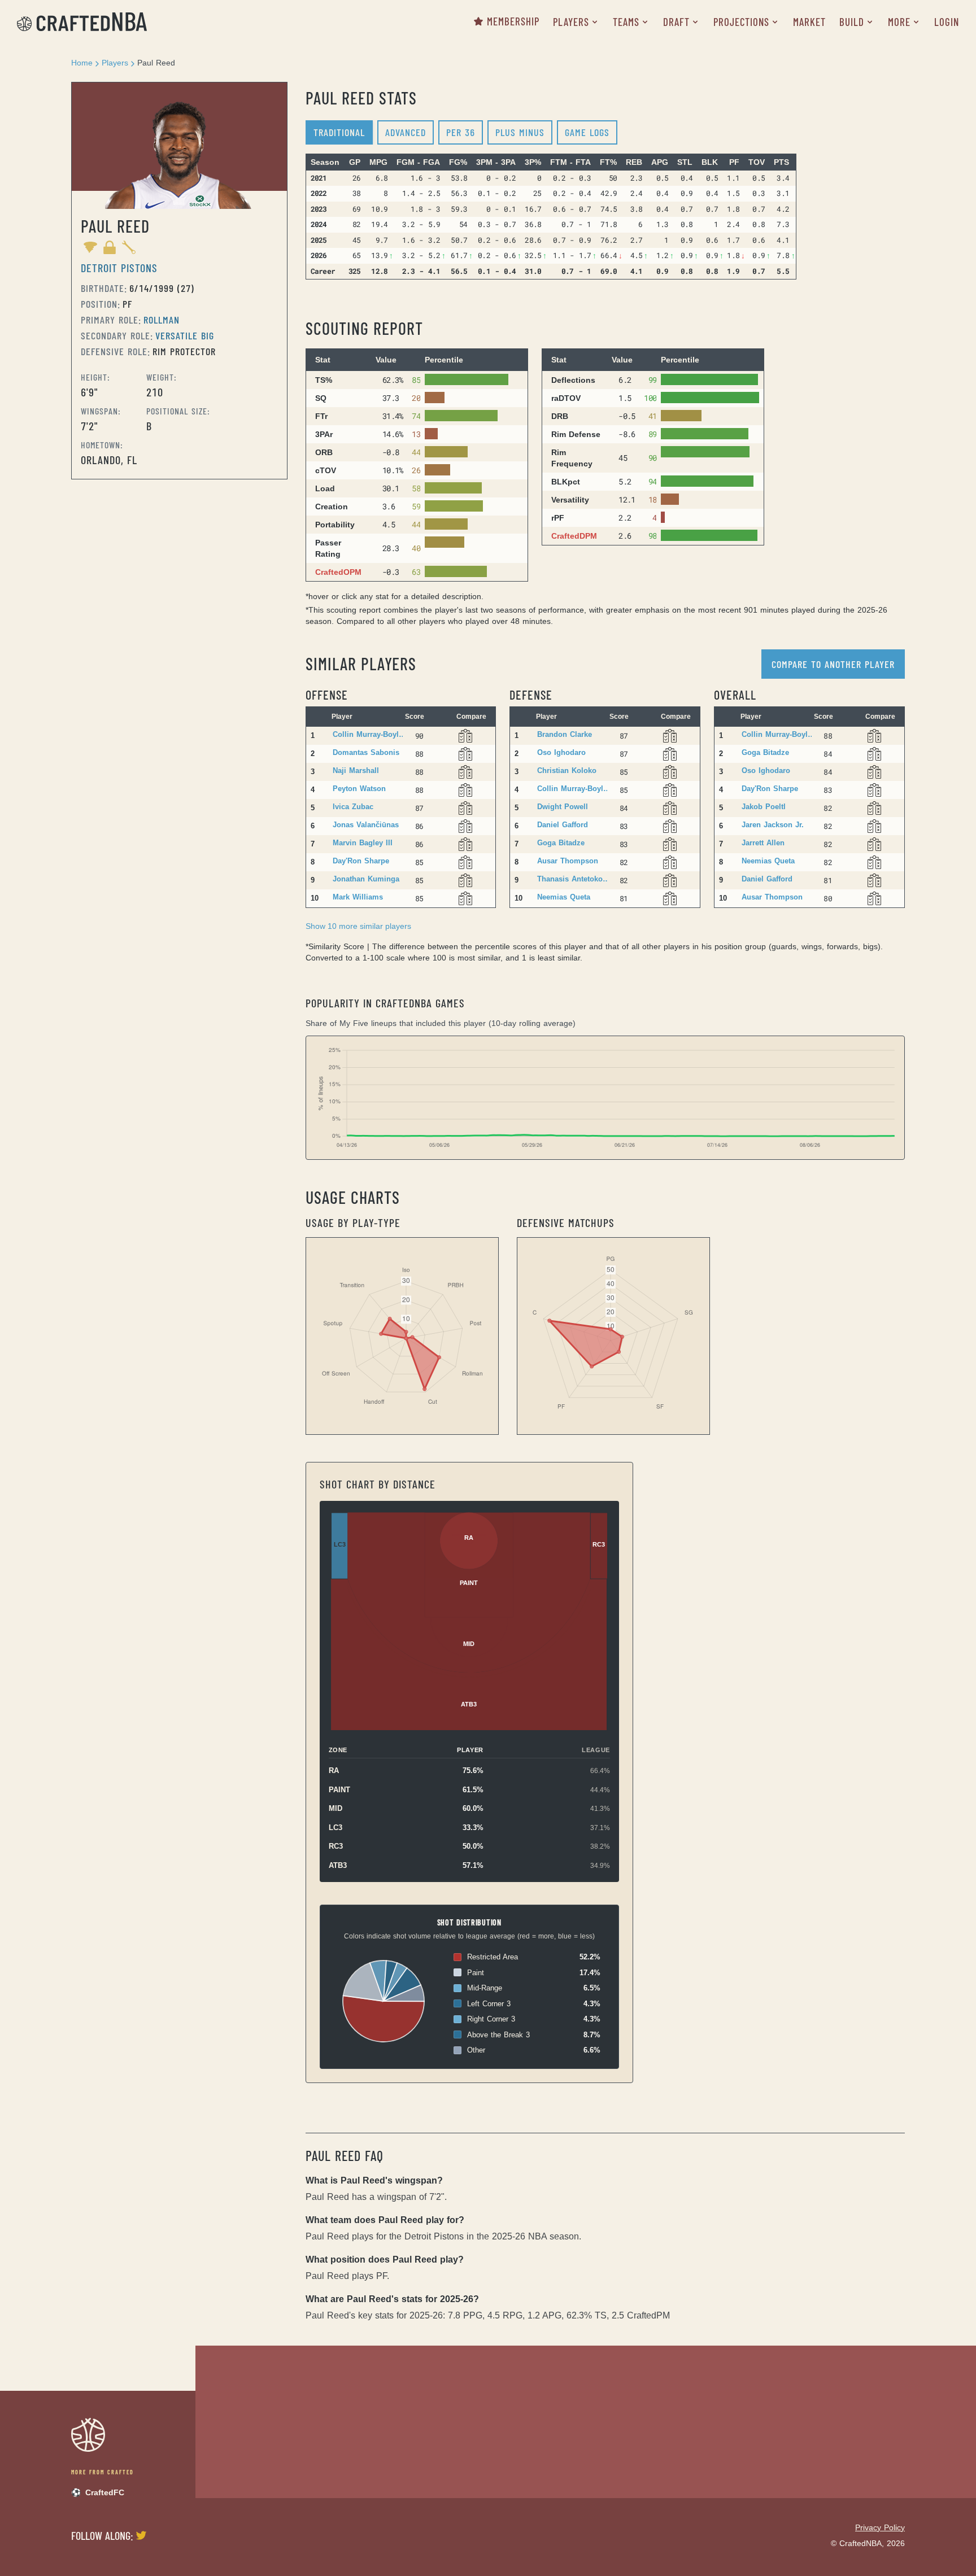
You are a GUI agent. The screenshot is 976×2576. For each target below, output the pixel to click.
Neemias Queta (564, 897)
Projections (741, 22)
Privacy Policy (880, 2527)
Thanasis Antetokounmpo (574, 879)
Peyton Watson (359, 789)
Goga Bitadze (561, 843)
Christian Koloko (567, 770)
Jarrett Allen (763, 843)
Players (571, 22)
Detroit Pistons (119, 268)
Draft (676, 22)
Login (947, 22)
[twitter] (140, 2535)
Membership (513, 21)
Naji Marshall (356, 770)
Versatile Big (185, 335)
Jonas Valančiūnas (366, 825)
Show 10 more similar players (358, 926)
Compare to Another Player (833, 664)
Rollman (162, 320)
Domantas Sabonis (366, 752)
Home (82, 63)
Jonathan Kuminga (366, 879)
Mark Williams (358, 897)
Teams (626, 22)
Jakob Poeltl (764, 807)
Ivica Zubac (353, 807)
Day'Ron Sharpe (361, 861)
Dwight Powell (563, 807)
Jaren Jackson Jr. (773, 825)
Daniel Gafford (563, 825)
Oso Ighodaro (561, 752)
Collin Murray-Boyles (369, 734)
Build (852, 22)
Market (809, 22)
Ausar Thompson (568, 861)
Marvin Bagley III (363, 843)
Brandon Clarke (565, 734)
